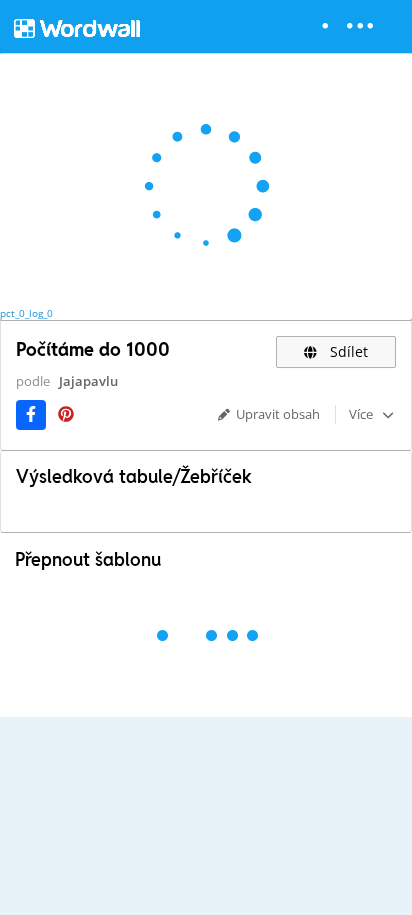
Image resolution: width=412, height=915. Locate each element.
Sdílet (347, 351)
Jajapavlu (88, 381)
